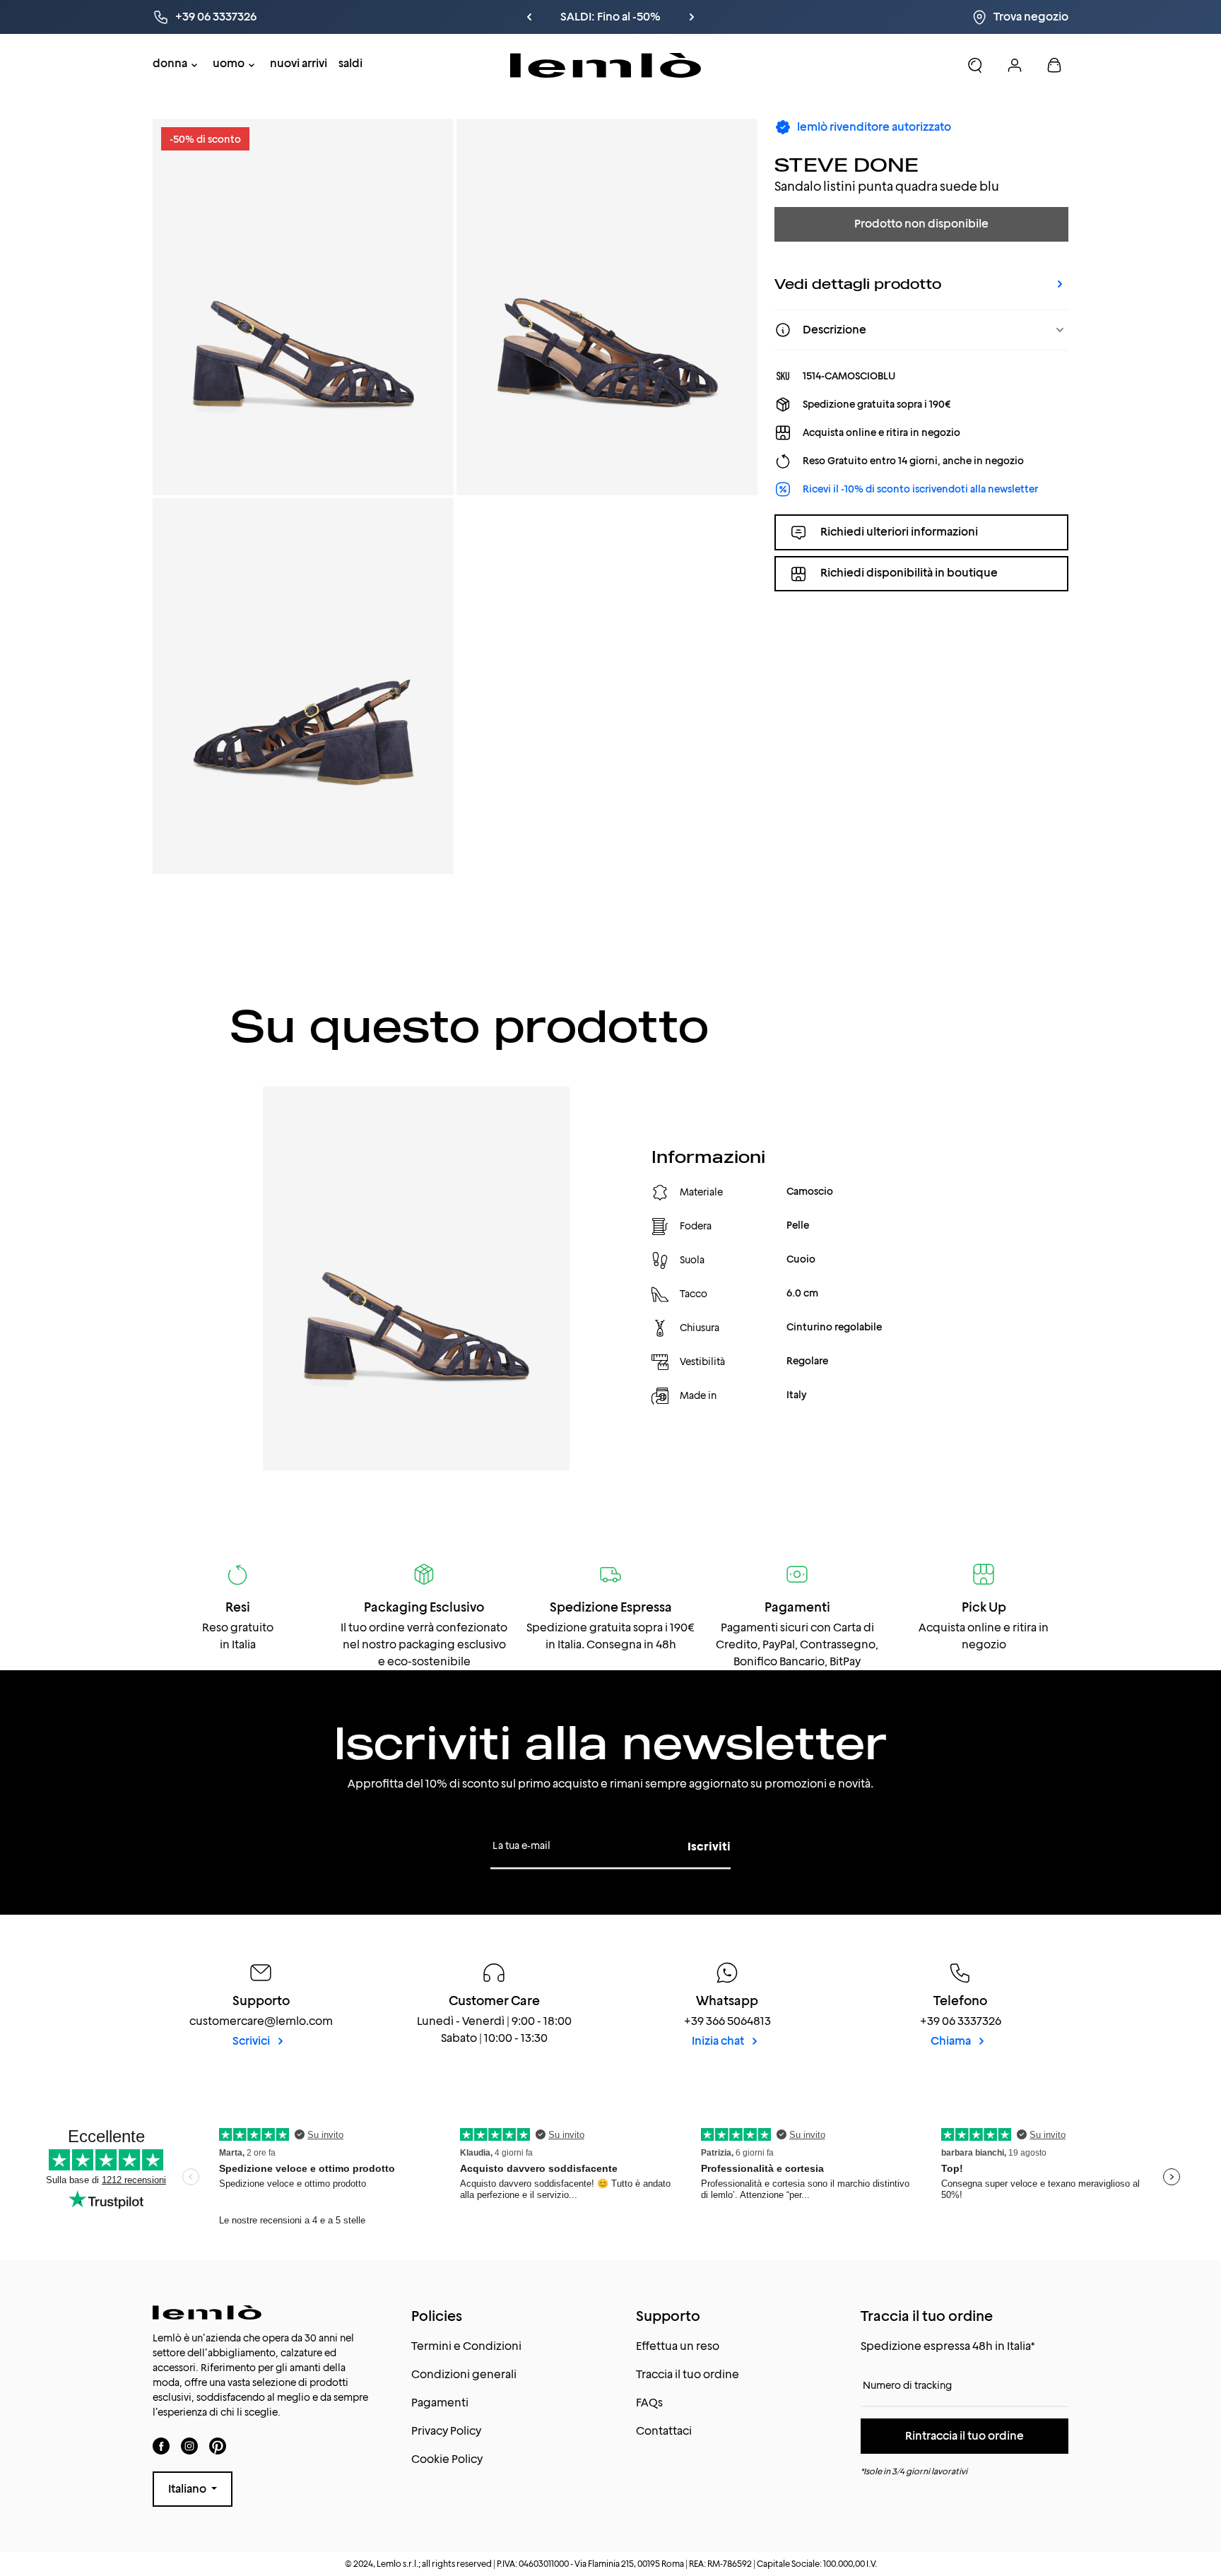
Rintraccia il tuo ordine (965, 2436)
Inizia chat (719, 2041)
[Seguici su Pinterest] (218, 2446)
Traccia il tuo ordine (688, 2374)
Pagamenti (440, 2403)
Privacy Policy (446, 2431)
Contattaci (664, 2431)
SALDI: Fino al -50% (610, 17)
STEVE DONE (847, 164)
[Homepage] (606, 65)
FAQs (649, 2403)
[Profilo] (1015, 65)
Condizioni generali (464, 2374)
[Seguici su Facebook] (161, 2446)
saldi (350, 63)
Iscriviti (709, 1847)
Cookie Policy (447, 2459)
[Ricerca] (975, 65)
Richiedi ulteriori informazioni (899, 532)
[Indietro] (529, 17)
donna (170, 63)
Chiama (952, 2041)
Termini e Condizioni (466, 2346)
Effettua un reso (678, 2346)
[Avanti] (692, 17)
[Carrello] (1054, 65)
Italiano (188, 2489)
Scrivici (252, 2041)
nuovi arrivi (299, 63)
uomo (229, 63)
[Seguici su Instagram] (189, 2446)
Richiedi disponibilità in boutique (909, 573)
